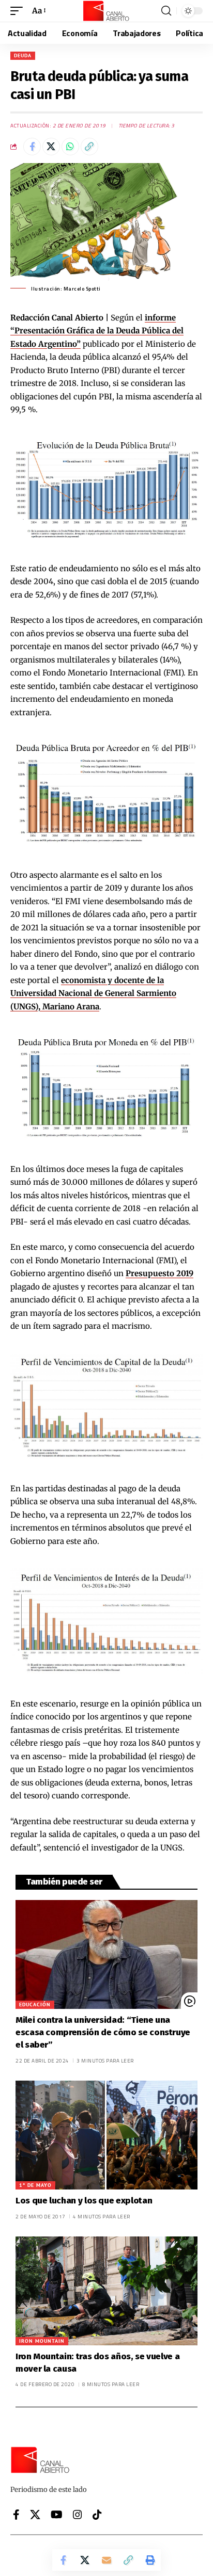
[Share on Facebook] (32, 147)
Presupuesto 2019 (159, 1273)
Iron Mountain (42, 2341)
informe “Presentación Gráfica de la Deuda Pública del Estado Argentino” (97, 331)
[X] (35, 2515)
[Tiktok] (97, 2515)
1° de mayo (35, 2185)
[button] (19, 11)
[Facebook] (16, 2515)
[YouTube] (57, 2515)
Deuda (23, 55)
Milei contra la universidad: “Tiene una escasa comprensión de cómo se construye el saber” (103, 2032)
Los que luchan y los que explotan (84, 2201)
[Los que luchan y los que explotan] (106, 2135)
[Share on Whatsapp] (70, 147)
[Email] (106, 2560)
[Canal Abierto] (106, 11)
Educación (35, 2005)
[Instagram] (78, 2515)
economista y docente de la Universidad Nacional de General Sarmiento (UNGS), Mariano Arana (93, 993)
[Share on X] (51, 147)
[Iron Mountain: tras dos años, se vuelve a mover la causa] (106, 2291)
